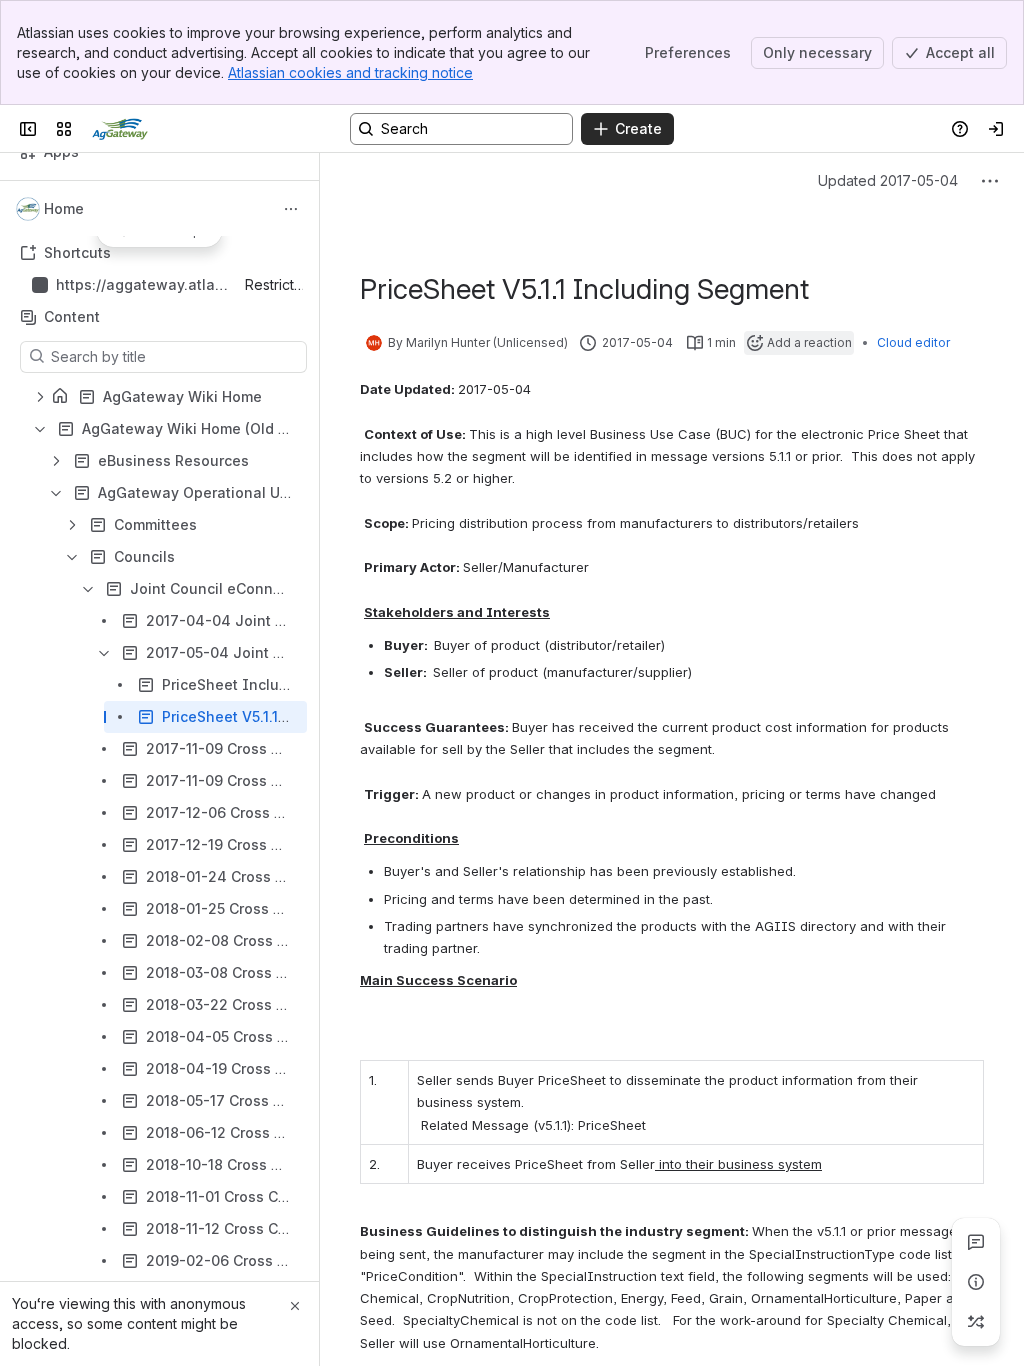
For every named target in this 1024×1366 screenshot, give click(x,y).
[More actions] (291, 209)
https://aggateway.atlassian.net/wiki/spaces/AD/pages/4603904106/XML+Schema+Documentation (143, 285)
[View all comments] (976, 1242)
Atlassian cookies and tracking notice (350, 72)
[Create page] (976, 1322)
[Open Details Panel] (976, 1282)
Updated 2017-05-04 (888, 180)
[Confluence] (120, 129)
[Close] (295, 1306)
